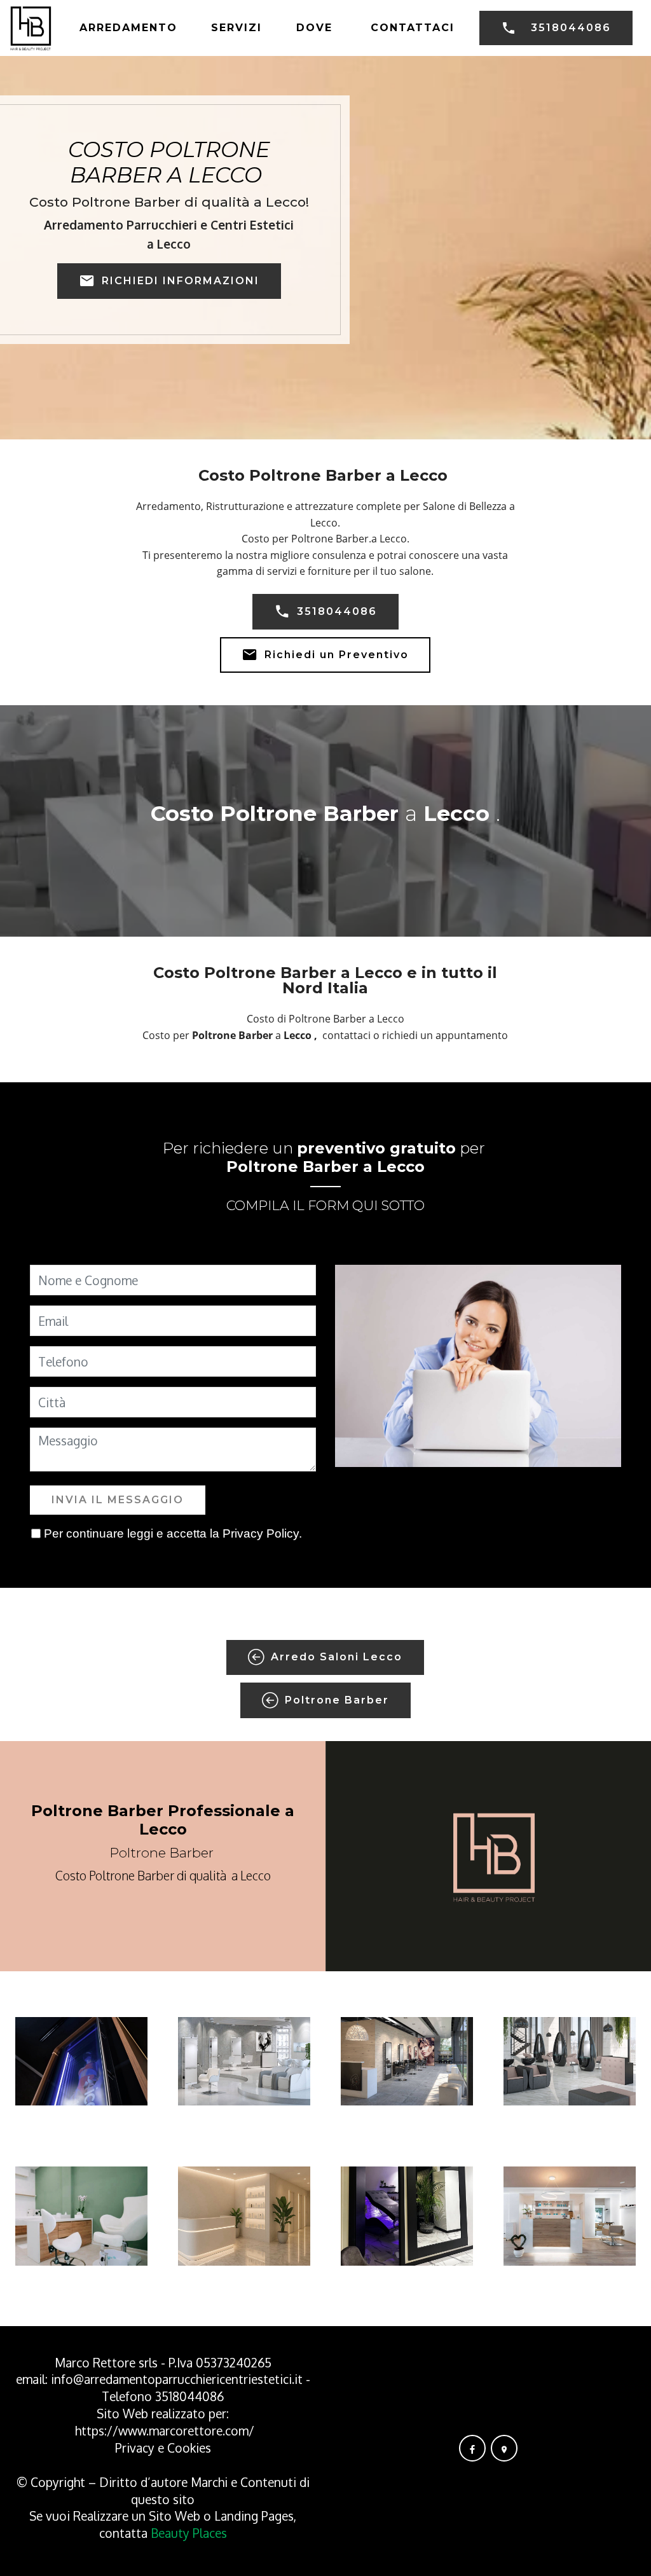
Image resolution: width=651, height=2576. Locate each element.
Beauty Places (189, 2533)
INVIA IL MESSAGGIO (118, 1500)
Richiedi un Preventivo (337, 655)
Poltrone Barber (337, 1700)
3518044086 (571, 28)
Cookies (189, 2448)
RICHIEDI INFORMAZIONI (181, 281)
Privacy (136, 2448)
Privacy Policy (261, 1533)
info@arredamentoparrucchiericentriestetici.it (177, 2379)
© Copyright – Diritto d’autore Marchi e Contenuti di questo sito (163, 2491)
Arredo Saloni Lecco (337, 1657)
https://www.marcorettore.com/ (165, 2431)
